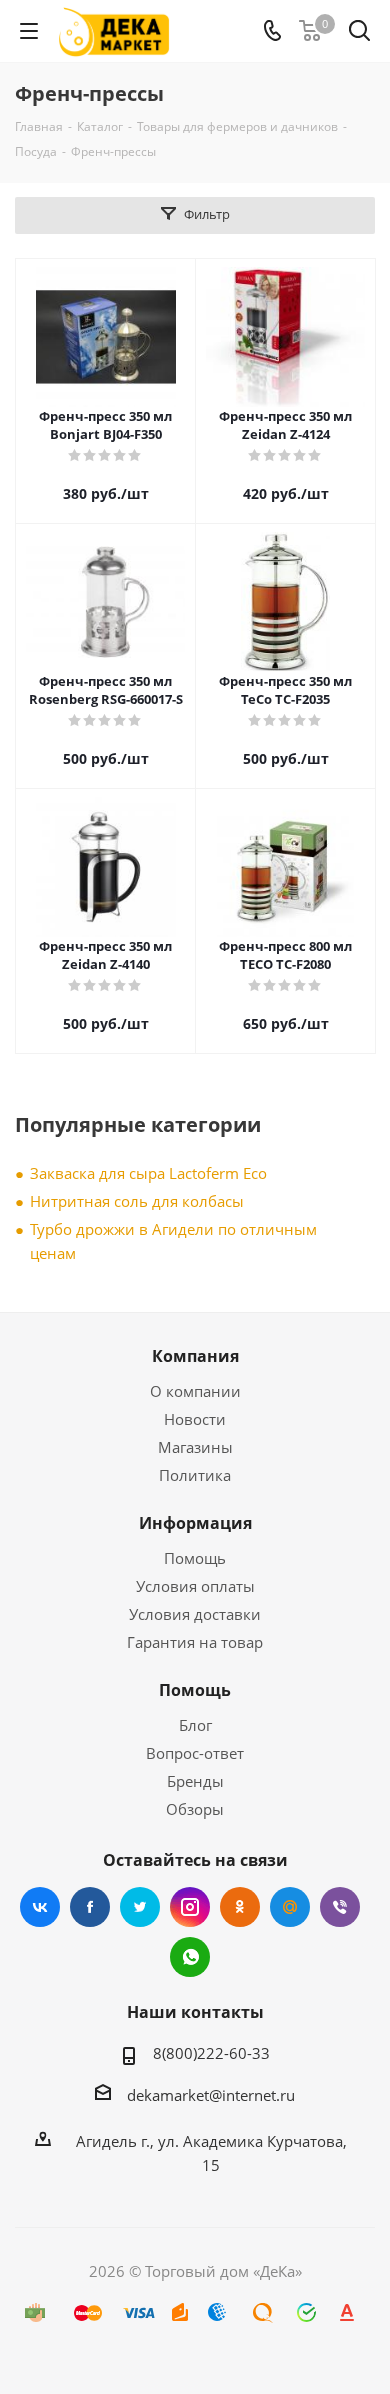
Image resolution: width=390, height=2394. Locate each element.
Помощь (195, 1558)
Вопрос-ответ (195, 1753)
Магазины (195, 1447)
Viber (340, 1907)
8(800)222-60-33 (211, 2053)
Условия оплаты (195, 1586)
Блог (195, 1725)
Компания (195, 1356)
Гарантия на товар (195, 1642)
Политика (195, 1475)
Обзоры (195, 1809)
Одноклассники (240, 1907)
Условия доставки (195, 1614)
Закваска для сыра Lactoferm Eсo (148, 1173)
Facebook (90, 1907)
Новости (195, 1419)
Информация (195, 1523)
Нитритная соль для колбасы (137, 1201)
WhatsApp (190, 1957)
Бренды (195, 1781)
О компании (195, 1391)
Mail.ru (290, 1907)
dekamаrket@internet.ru (211, 2095)
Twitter (140, 1907)
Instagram (190, 1907)
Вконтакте (40, 1907)
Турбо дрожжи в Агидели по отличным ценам (173, 1241)
